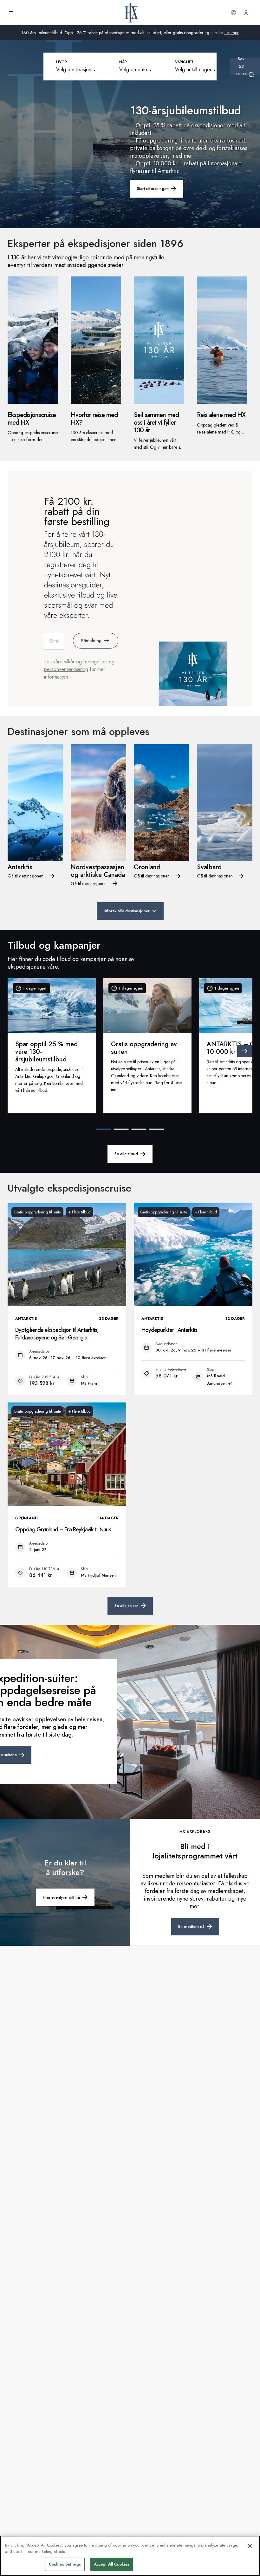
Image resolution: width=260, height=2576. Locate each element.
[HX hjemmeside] (131, 13)
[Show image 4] (157, 1129)
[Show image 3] (139, 1129)
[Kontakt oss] (233, 13)
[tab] (78, 66)
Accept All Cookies (112, 2564)
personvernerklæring (66, 669)
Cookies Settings (65, 2564)
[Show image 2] (121, 1129)
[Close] (250, 2546)
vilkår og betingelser (86, 662)
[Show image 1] (103, 1129)
